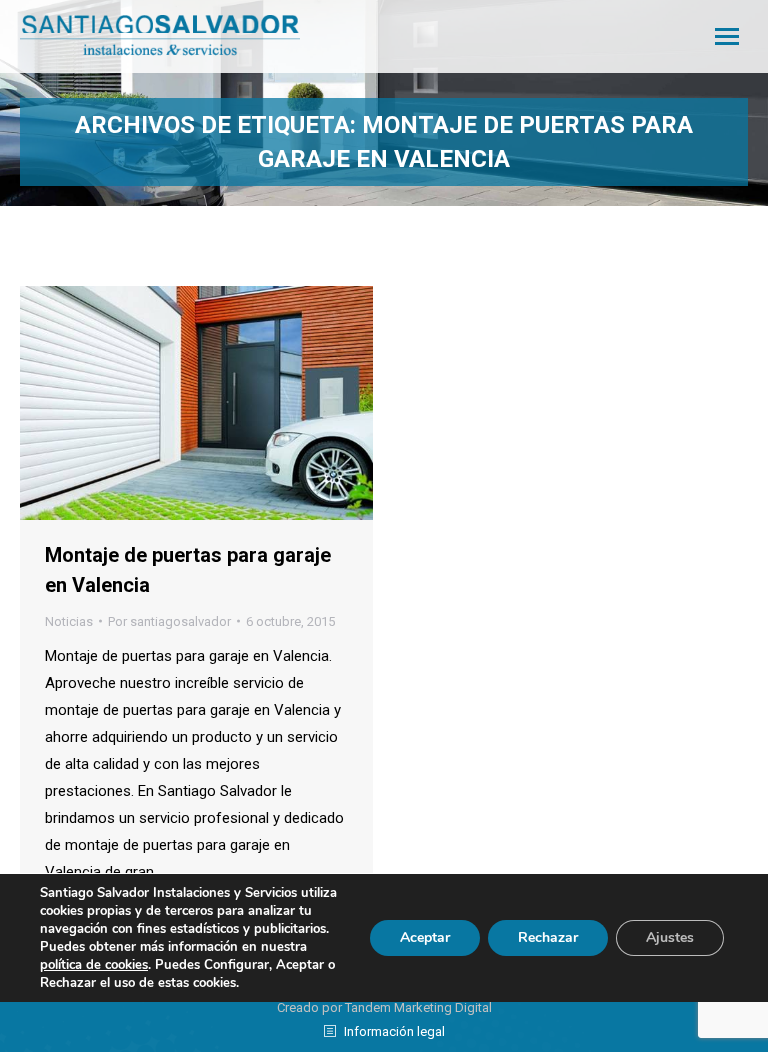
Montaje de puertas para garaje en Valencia (188, 570)
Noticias (69, 621)
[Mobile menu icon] (727, 36)
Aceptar (425, 937)
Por (169, 621)
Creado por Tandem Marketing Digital (384, 1007)
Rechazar (548, 937)
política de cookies (94, 965)
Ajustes (670, 937)
